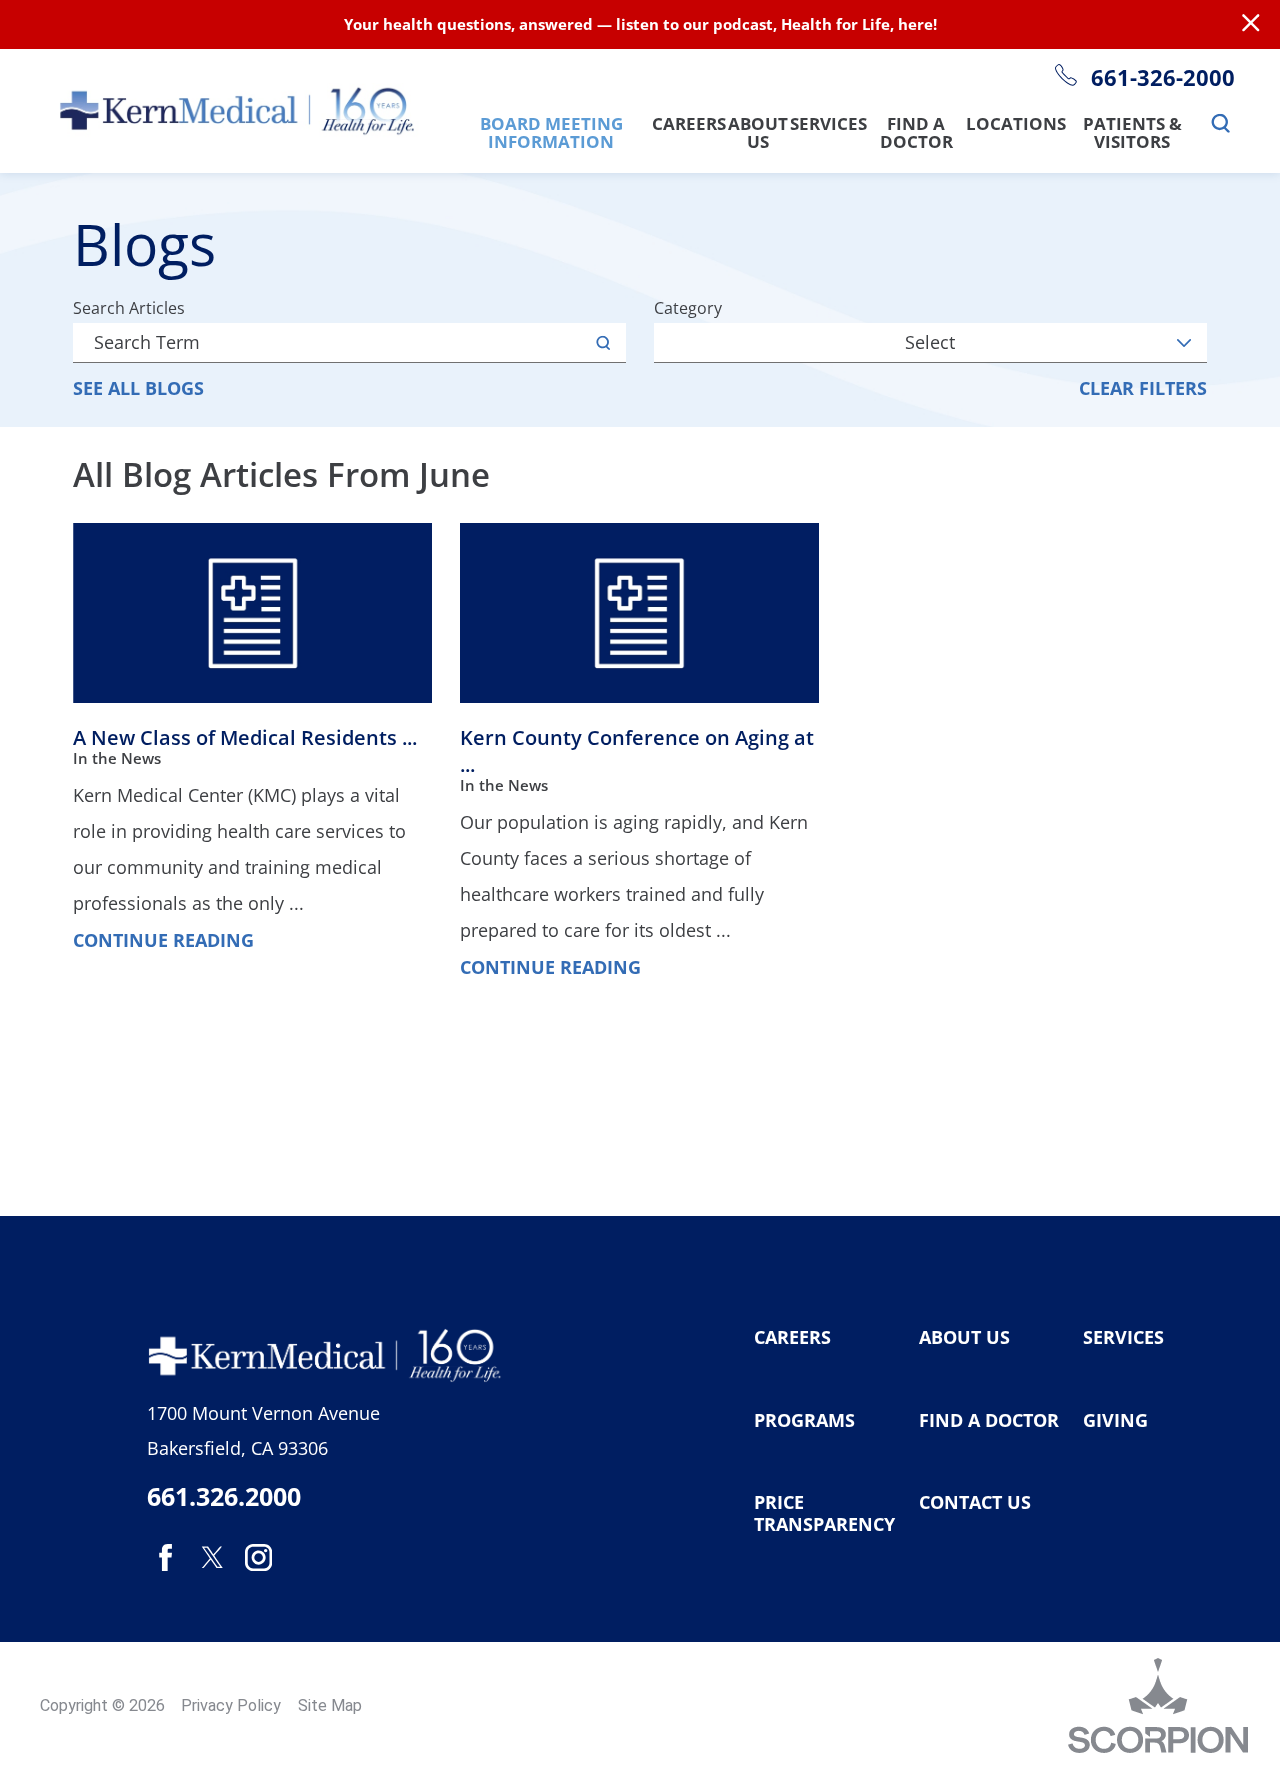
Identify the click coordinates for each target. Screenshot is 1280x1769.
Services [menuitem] (828, 125)
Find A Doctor (989, 1421)
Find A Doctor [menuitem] (916, 133)
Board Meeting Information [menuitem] (551, 133)
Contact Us (975, 1503)
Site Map (330, 1705)
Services (1123, 1338)
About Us (964, 1338)
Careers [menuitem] (689, 125)
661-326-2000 (1162, 77)
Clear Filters (1143, 388)
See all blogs (138, 388)
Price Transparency (824, 1514)
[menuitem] (1221, 125)
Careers (792, 1338)
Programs (804, 1421)
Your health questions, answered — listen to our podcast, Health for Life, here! (640, 24)
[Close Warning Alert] (1251, 24)
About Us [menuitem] (758, 133)
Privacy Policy (231, 1705)
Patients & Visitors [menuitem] (1132, 133)
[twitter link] (212, 1558)
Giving (1115, 1421)
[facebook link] (166, 1558)
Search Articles (129, 308)
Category (688, 308)
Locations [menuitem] (1016, 125)
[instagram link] (258, 1558)
